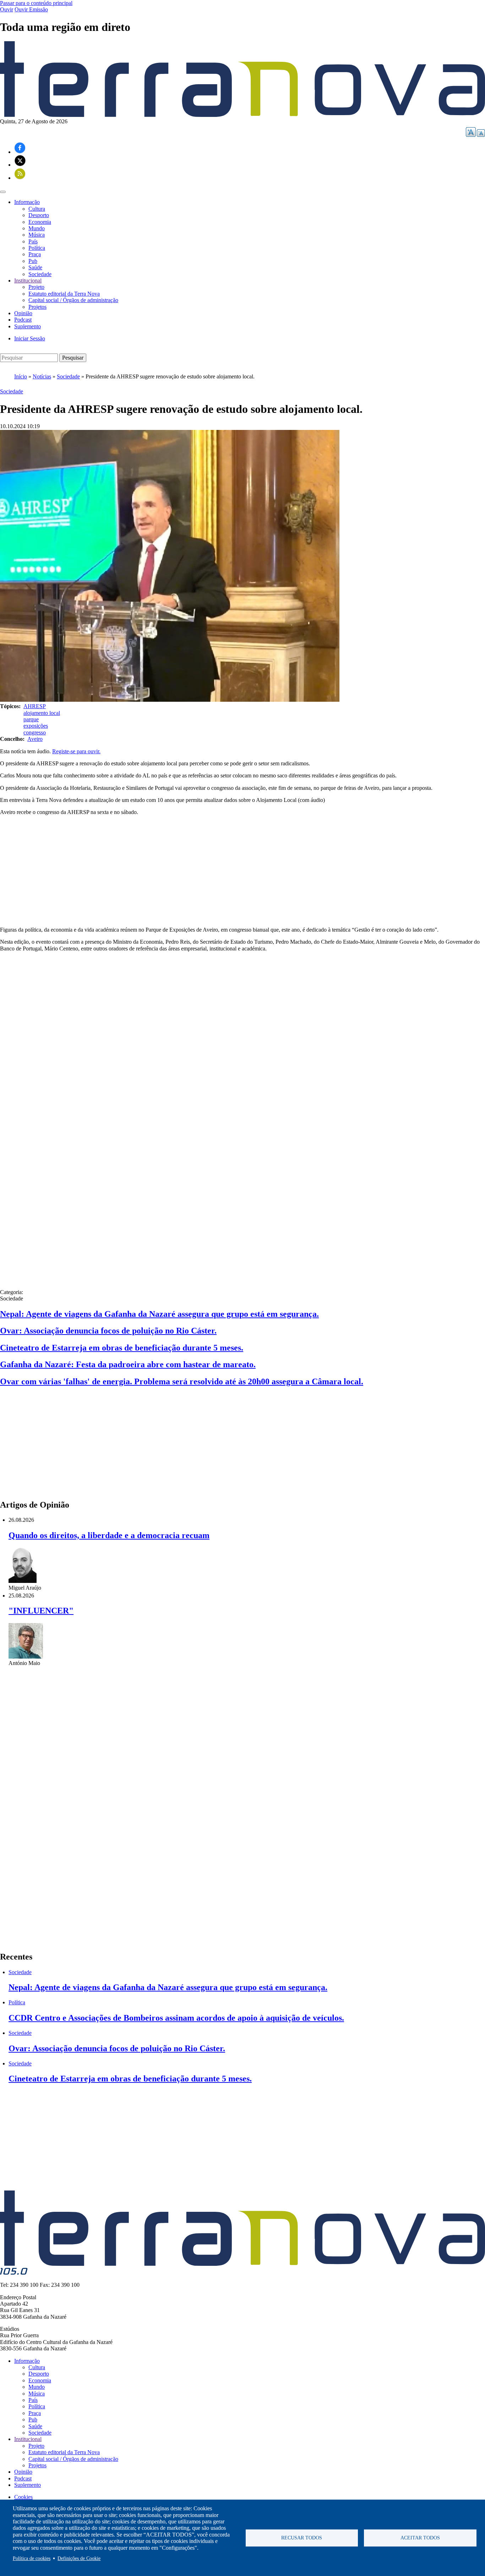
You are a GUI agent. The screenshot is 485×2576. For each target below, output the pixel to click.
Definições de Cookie (79, 2558)
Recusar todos (302, 2538)
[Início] (243, 115)
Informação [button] (27, 202)
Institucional (28, 2439)
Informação (27, 2361)
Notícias (42, 376)
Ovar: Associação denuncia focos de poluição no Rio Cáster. (108, 1331)
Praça (35, 254)
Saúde (35, 267)
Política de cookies (32, 2558)
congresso (35, 732)
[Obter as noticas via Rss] (20, 178)
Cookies (23, 2497)
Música (37, 235)
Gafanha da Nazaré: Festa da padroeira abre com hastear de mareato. (128, 1364)
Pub (33, 261)
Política (37, 248)
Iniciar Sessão (30, 338)
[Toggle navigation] (3, 192)
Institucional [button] (28, 281)
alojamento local (42, 713)
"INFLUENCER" (41, 1611)
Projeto (36, 287)
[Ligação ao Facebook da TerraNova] (20, 152)
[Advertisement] (243, 871)
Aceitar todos (420, 2538)
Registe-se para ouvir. (76, 751)
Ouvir (7, 9)
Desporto (39, 215)
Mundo (37, 228)
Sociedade (40, 274)
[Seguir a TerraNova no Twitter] (20, 165)
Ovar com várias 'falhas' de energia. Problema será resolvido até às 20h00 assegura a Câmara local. (182, 1381)
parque (31, 719)
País (33, 241)
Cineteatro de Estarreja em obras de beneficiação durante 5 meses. (122, 1348)
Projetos (37, 307)
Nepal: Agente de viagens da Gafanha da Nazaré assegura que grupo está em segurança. (159, 1314)
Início (21, 376)
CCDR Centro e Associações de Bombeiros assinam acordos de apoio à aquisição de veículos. (176, 2018)
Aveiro (35, 739)
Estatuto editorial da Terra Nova (64, 294)
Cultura (37, 209)
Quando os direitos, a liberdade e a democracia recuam (109, 1535)
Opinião (23, 313)
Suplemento (28, 326)
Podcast (23, 320)
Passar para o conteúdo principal (36, 3)
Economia (40, 222)
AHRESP (35, 706)
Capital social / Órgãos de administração (73, 300)
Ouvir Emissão (31, 9)
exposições (36, 726)
